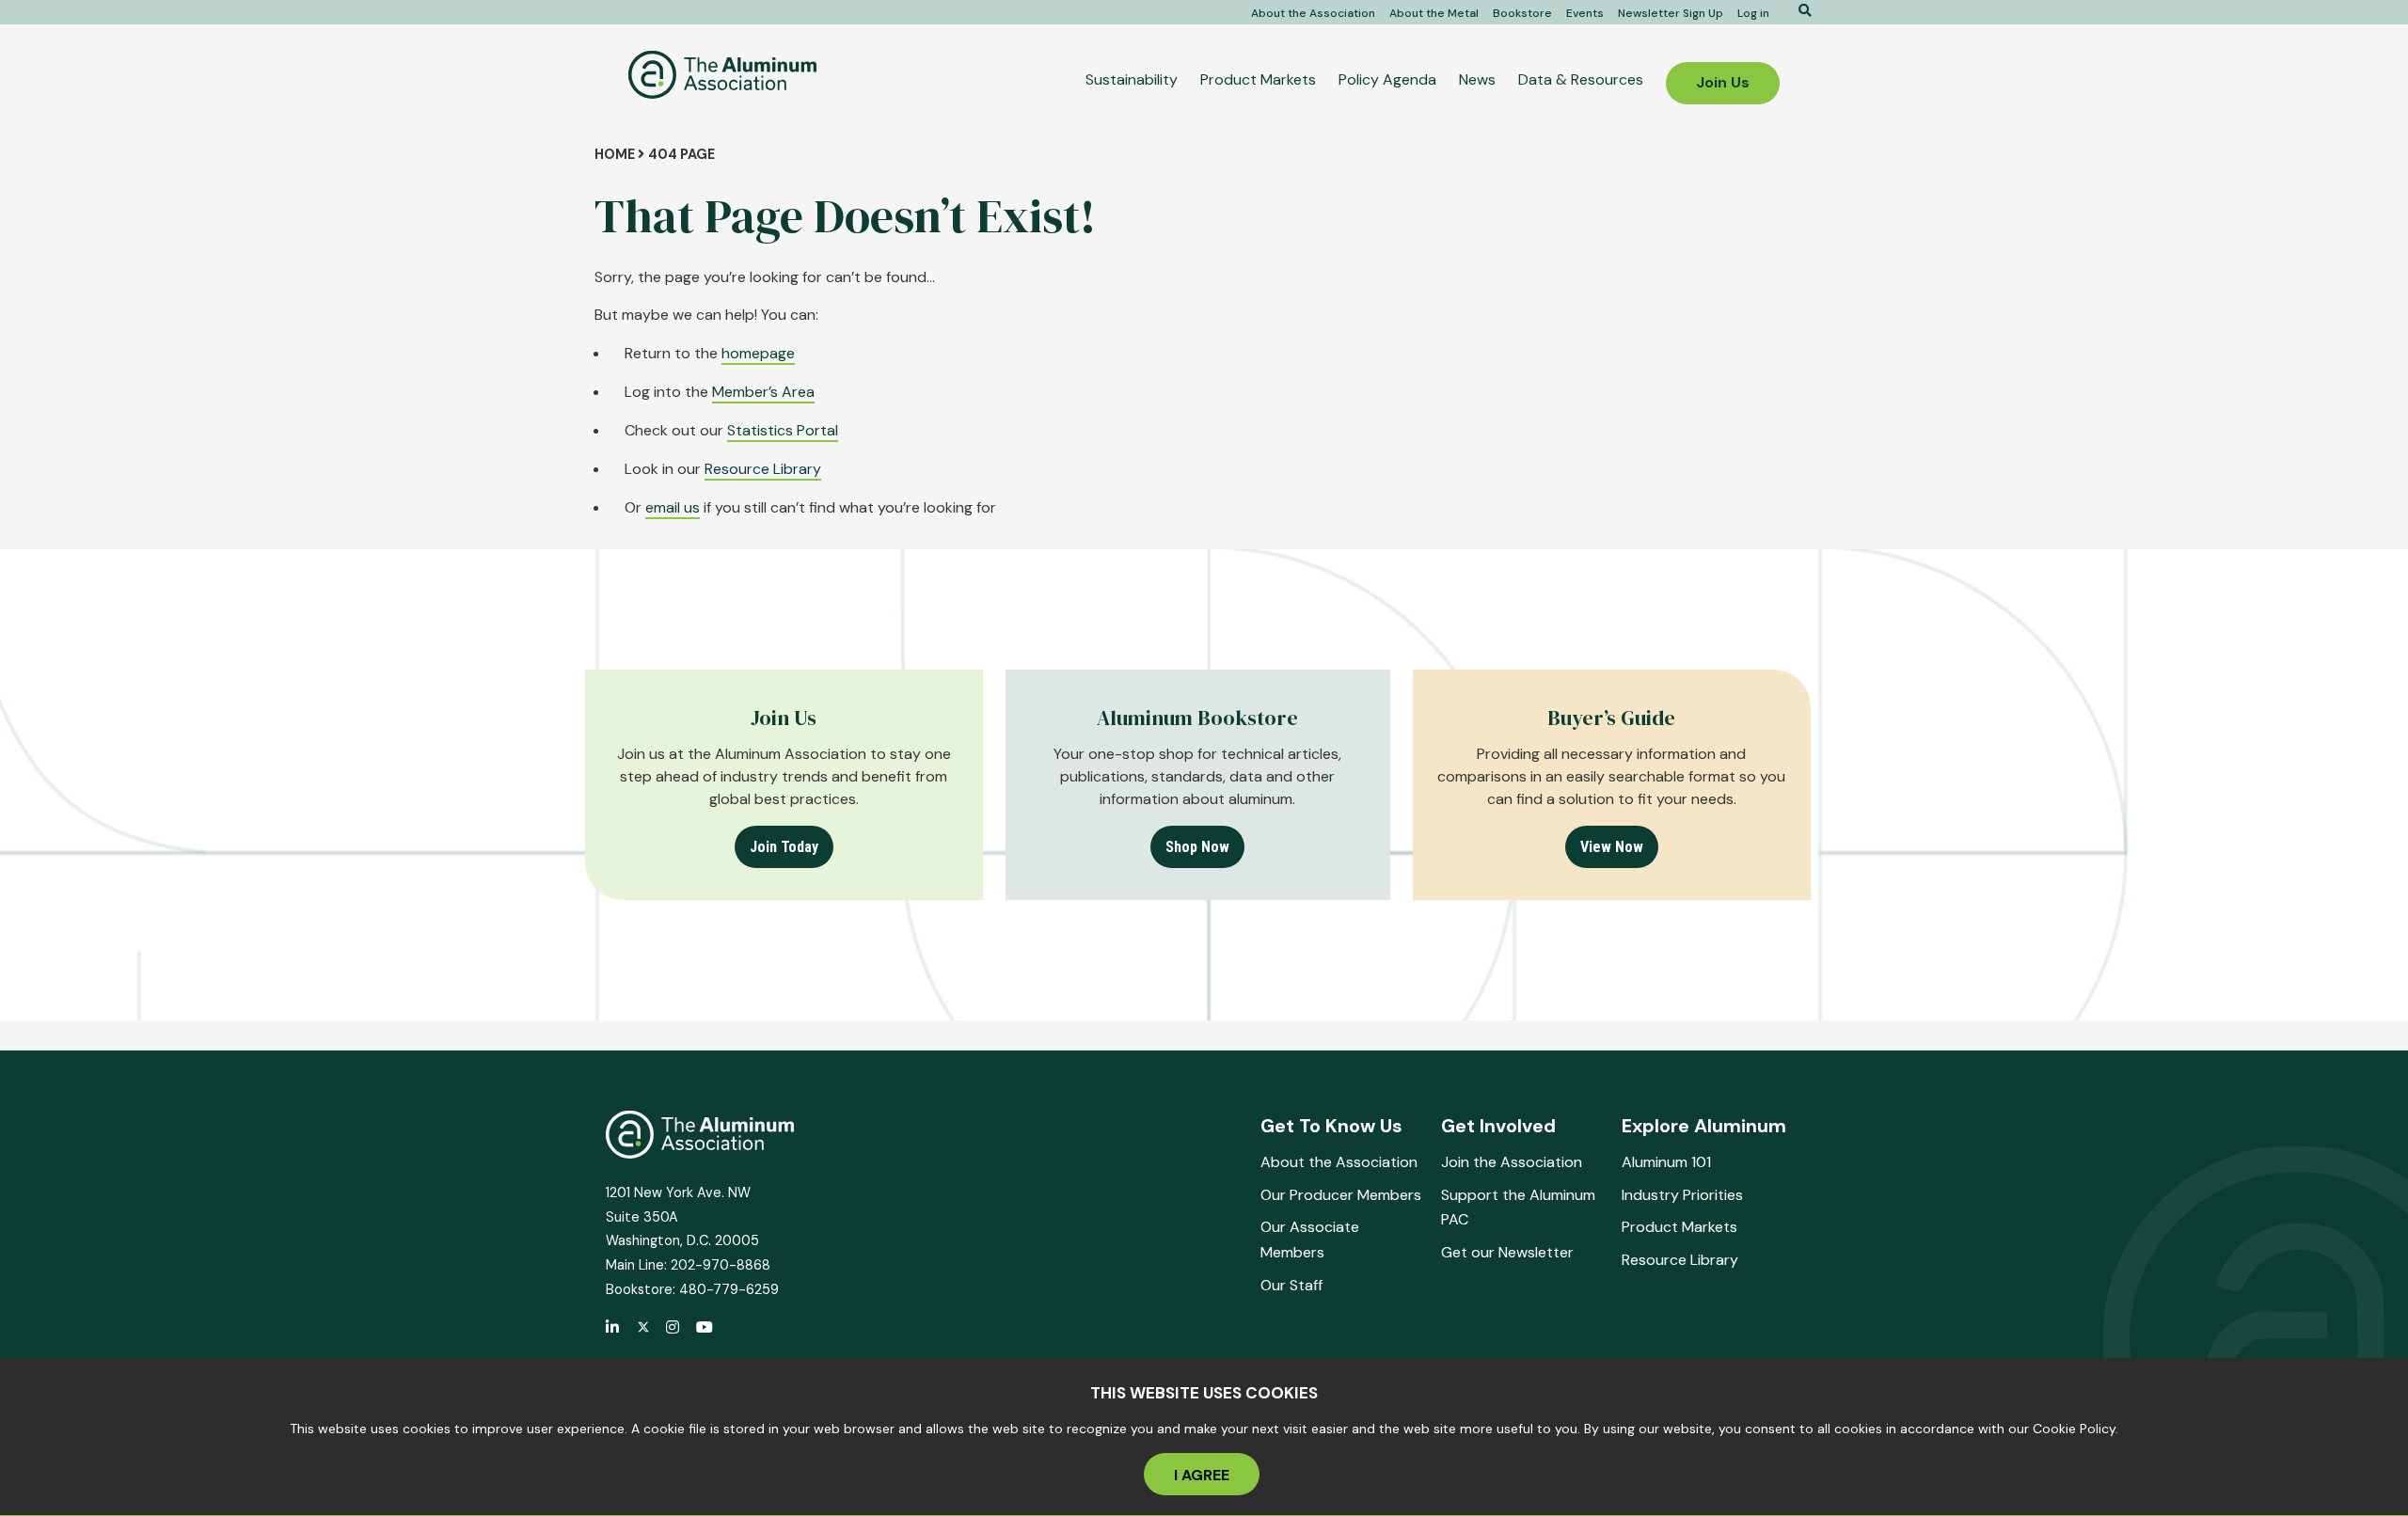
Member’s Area (763, 392)
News (1477, 79)
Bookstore (1522, 13)
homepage (758, 353)
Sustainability (1132, 79)
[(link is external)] (613, 1329)
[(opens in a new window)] (643, 1328)
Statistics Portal (783, 430)
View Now (1612, 847)
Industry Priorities (1682, 1195)
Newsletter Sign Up (1671, 13)
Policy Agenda (1387, 79)
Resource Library (763, 469)
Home (615, 154)
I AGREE (1202, 1475)
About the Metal (1434, 13)
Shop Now (1197, 847)
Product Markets (1258, 79)
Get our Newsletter (1507, 1252)
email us (673, 507)
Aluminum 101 (1666, 1162)
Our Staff (1291, 1285)
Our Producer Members (1341, 1195)
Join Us (1723, 82)
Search (1798, 10)
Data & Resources (1581, 79)
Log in (1753, 13)
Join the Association (1512, 1162)
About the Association (1313, 13)
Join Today (784, 847)
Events (1585, 13)
